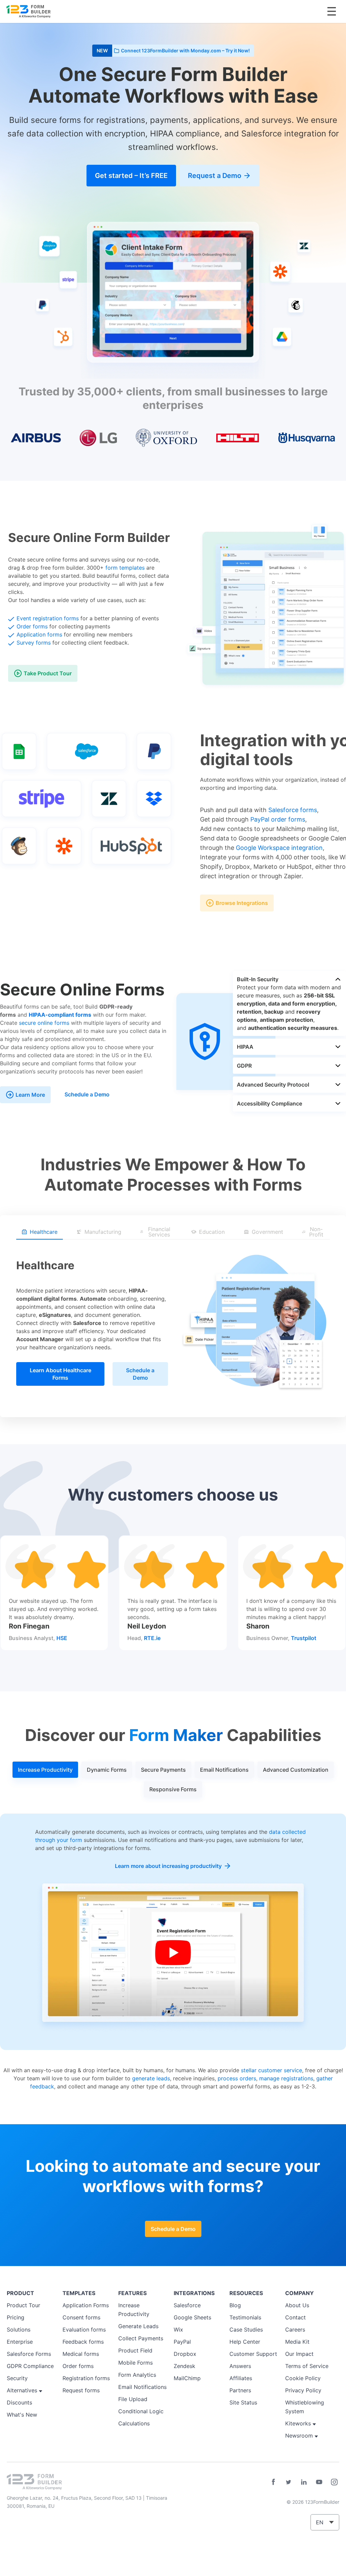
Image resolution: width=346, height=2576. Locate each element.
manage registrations (286, 2078)
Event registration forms (48, 618)
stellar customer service (271, 2070)
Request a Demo (215, 176)
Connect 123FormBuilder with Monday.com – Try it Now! (185, 50)
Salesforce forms (293, 810)
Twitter (289, 2482)
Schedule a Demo (87, 1094)
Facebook (273, 2482)
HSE (62, 1638)
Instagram (334, 2482)
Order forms (32, 626)
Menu (332, 11)
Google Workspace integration (279, 848)
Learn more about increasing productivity (168, 1866)
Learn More (30, 1095)
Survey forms (34, 643)
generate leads (151, 2078)
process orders (237, 2078)
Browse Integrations (242, 903)
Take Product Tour (48, 673)
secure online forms (44, 1023)
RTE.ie (152, 1638)
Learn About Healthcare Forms (60, 1374)
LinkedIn (304, 2482)
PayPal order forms (278, 819)
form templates (125, 568)
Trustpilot (304, 1638)
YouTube (319, 2482)
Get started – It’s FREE (131, 176)
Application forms (39, 634)
